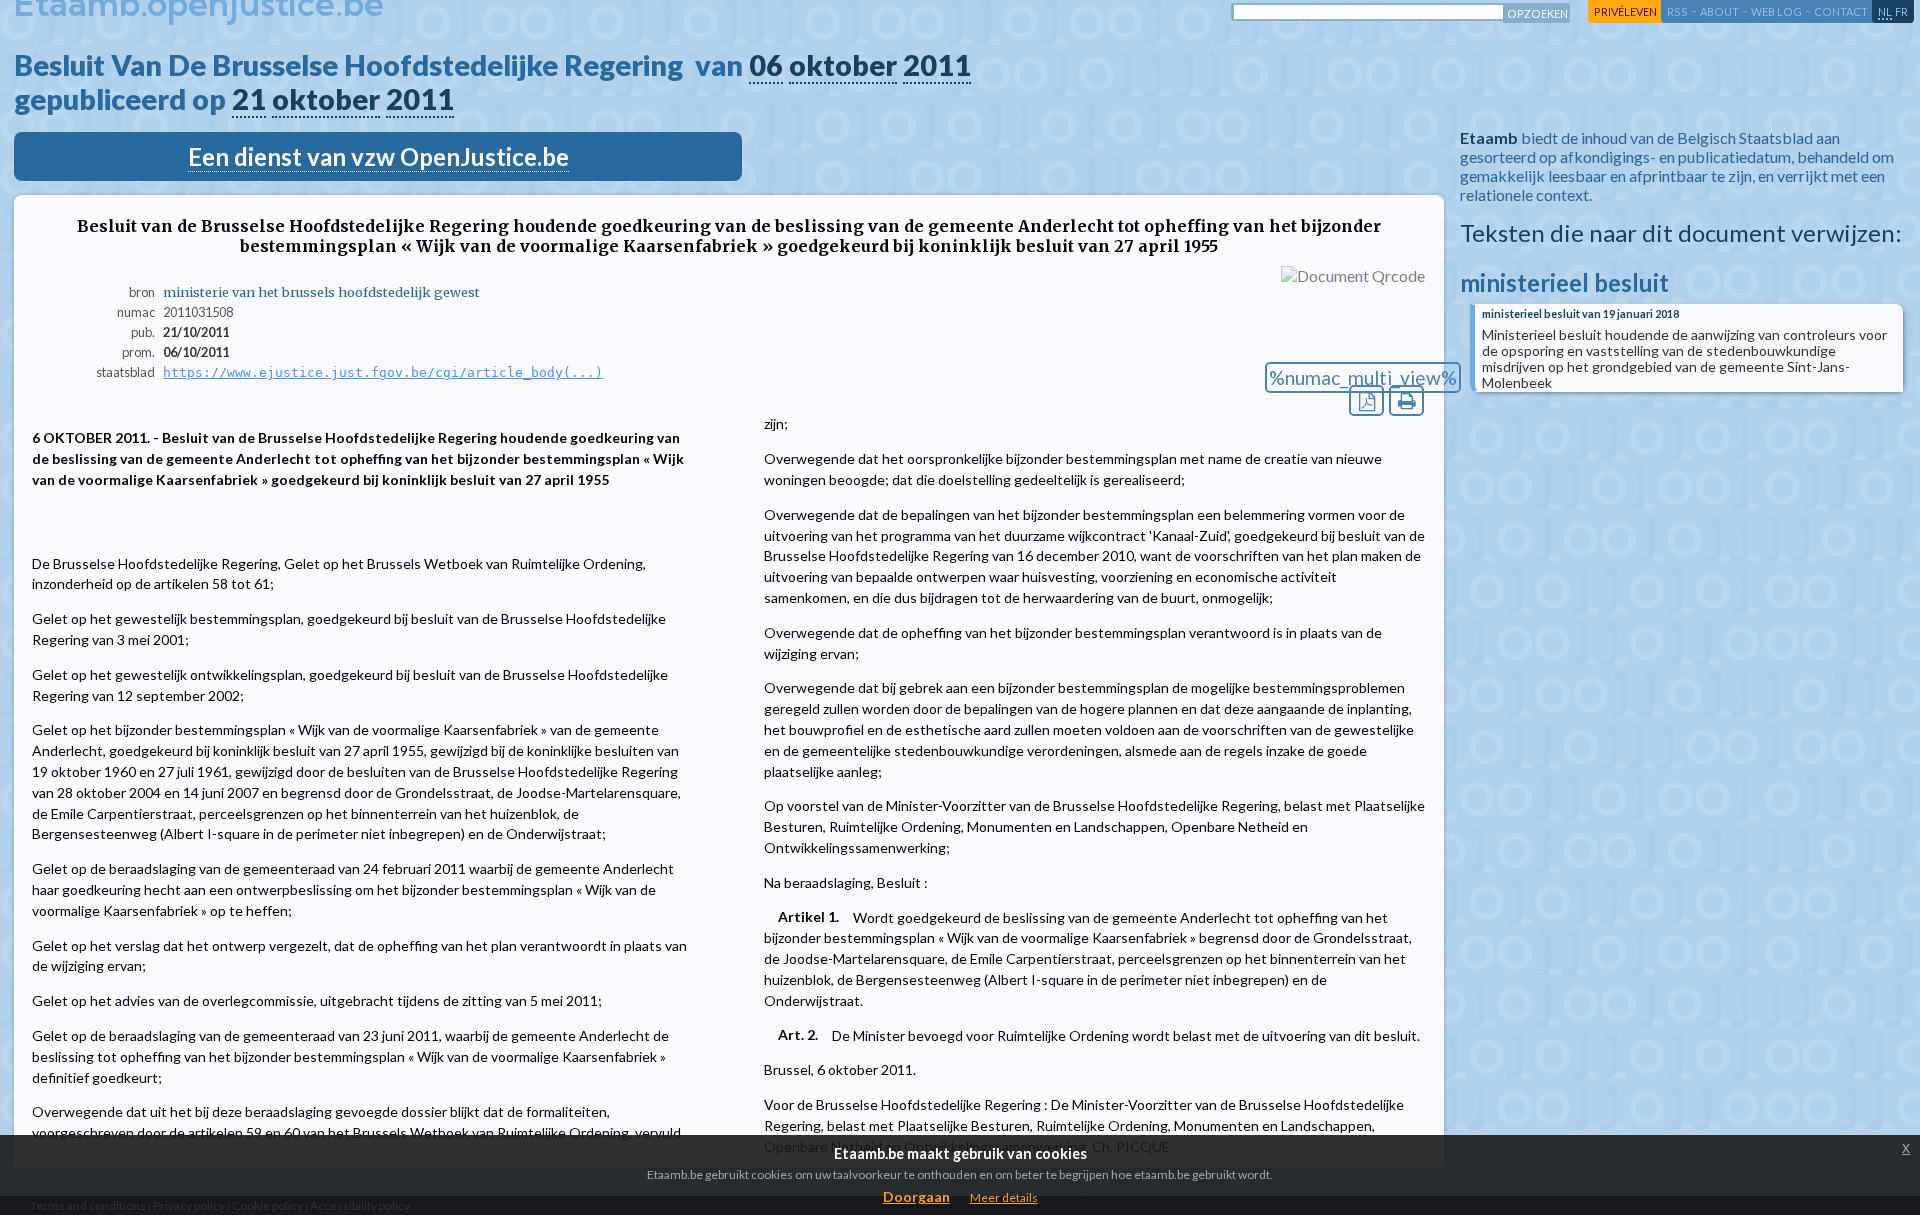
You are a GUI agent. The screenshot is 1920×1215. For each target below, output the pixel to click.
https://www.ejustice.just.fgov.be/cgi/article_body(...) (383, 372)
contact (1841, 11)
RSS (1677, 11)
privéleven (1625, 11)
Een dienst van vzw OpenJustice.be (378, 156)
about (1719, 11)
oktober (843, 65)
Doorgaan (916, 1196)
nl (1885, 11)
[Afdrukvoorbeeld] (1406, 400)
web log (1776, 11)
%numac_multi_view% (1363, 377)
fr (1901, 11)
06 (766, 65)
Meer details (1004, 1197)
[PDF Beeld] (1366, 400)
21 (249, 99)
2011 (937, 65)
